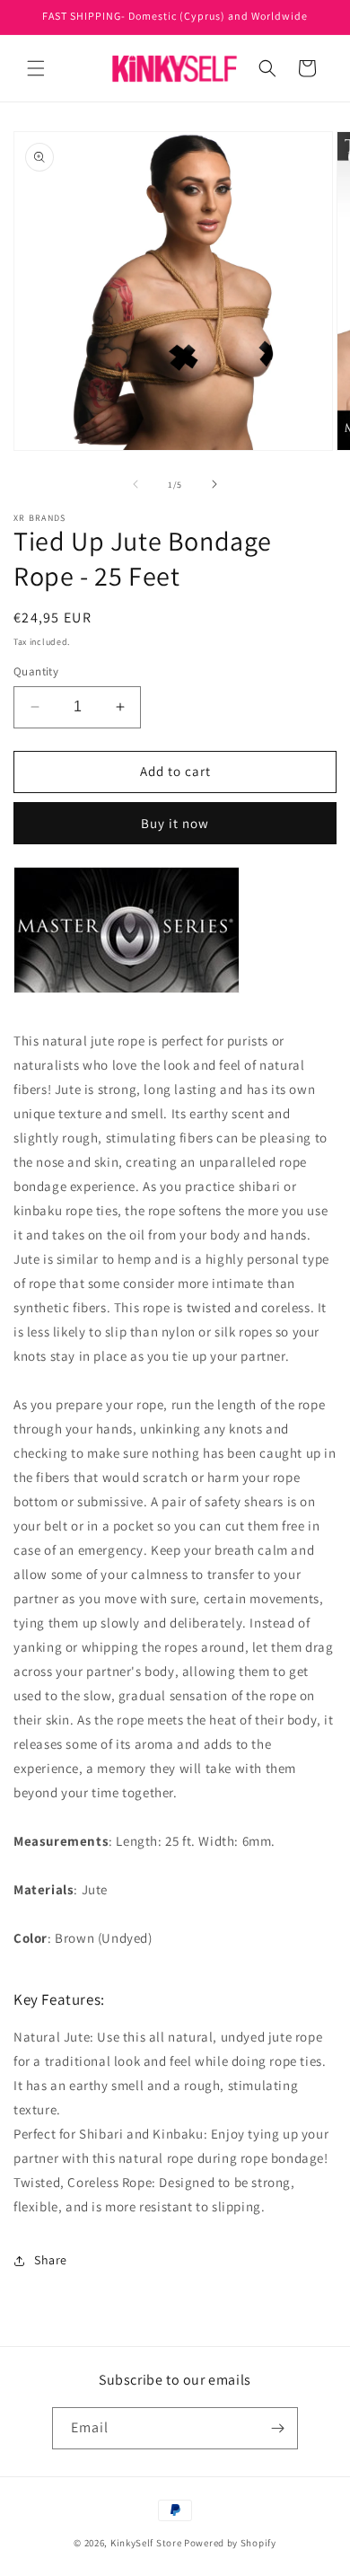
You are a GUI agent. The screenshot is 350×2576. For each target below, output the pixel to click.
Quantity (36, 671)
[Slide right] (214, 484)
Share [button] (51, 2260)
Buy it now (175, 823)
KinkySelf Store (146, 2543)
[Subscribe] (277, 2428)
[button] (36, 68)
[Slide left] (136, 484)
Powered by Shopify (230, 2543)
